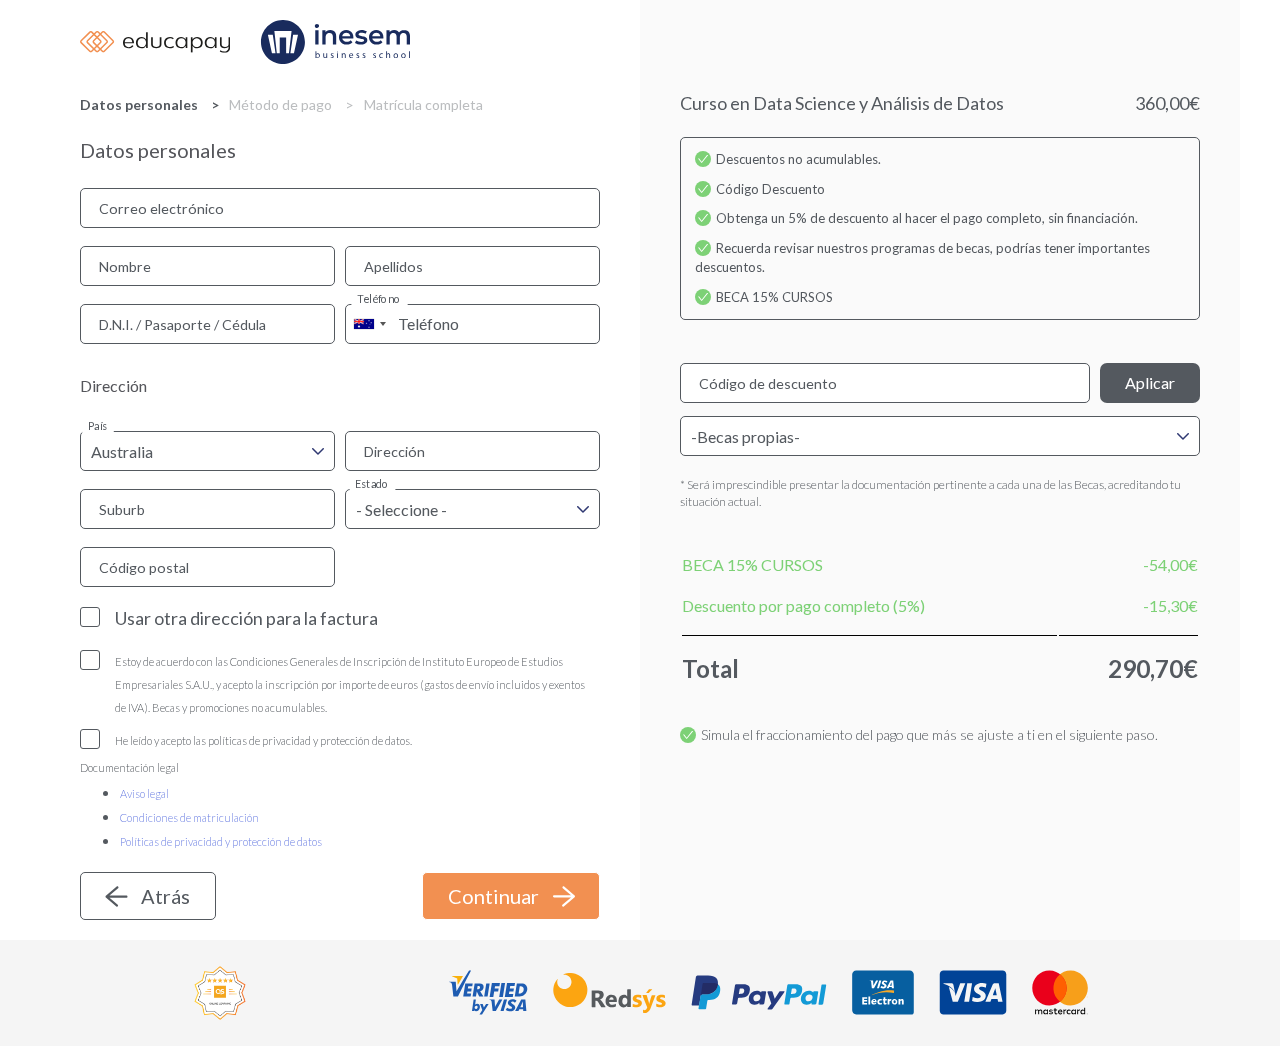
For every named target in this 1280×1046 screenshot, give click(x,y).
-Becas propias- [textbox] (745, 436)
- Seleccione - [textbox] (401, 509)
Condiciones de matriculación (189, 817)
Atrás (165, 896)
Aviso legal (144, 793)
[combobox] (369, 324)
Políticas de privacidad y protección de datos (221, 841)
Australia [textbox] (122, 451)
